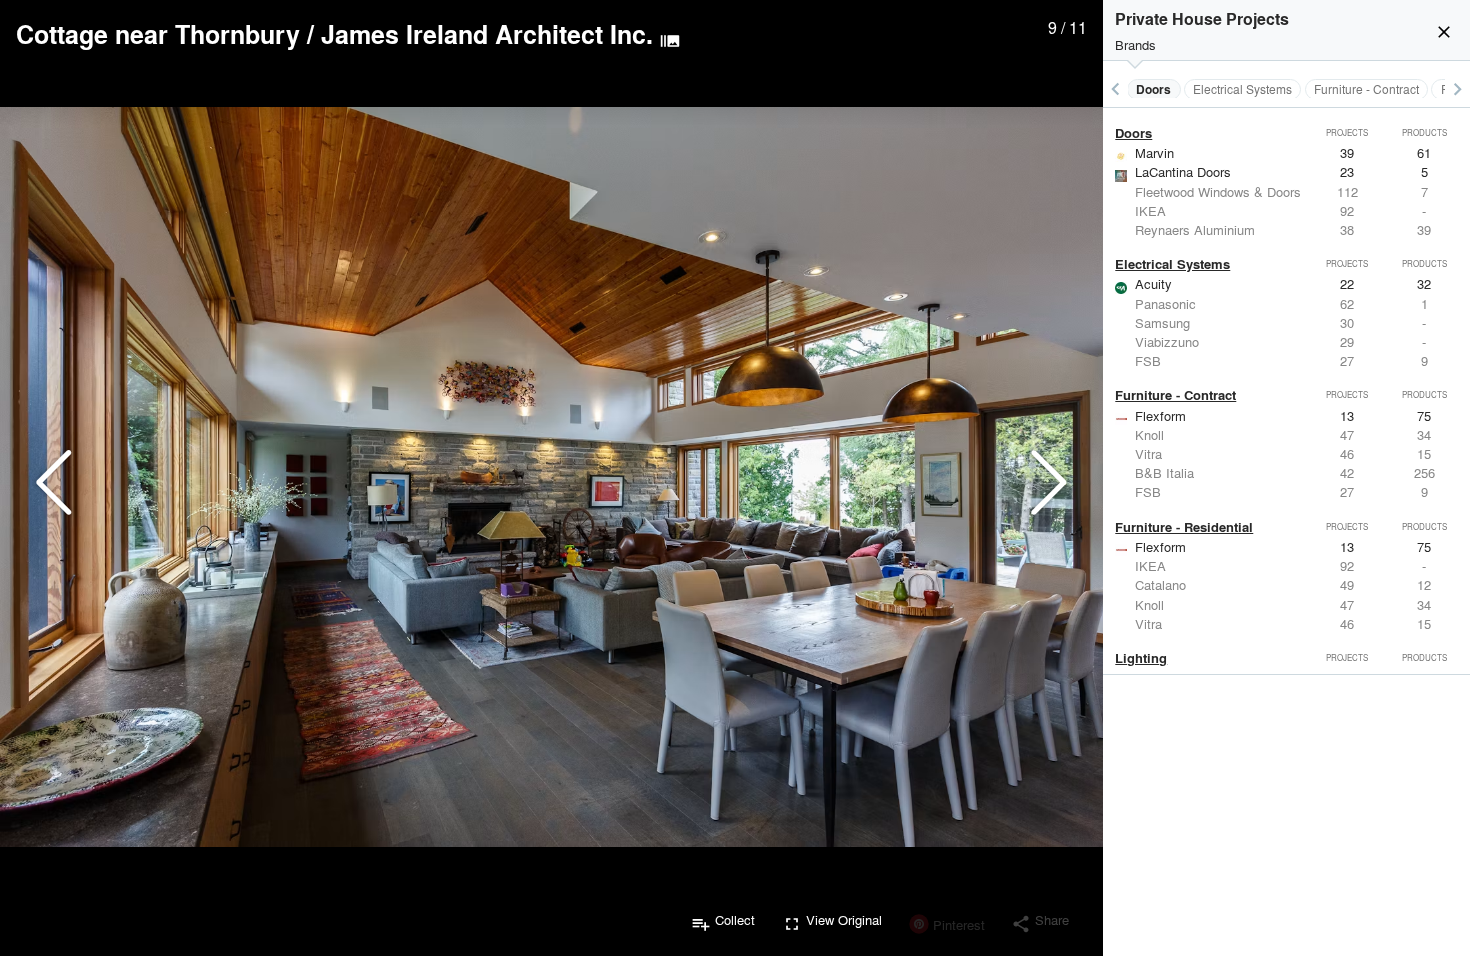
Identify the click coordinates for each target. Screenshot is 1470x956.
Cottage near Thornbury (158, 34)
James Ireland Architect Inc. (487, 34)
